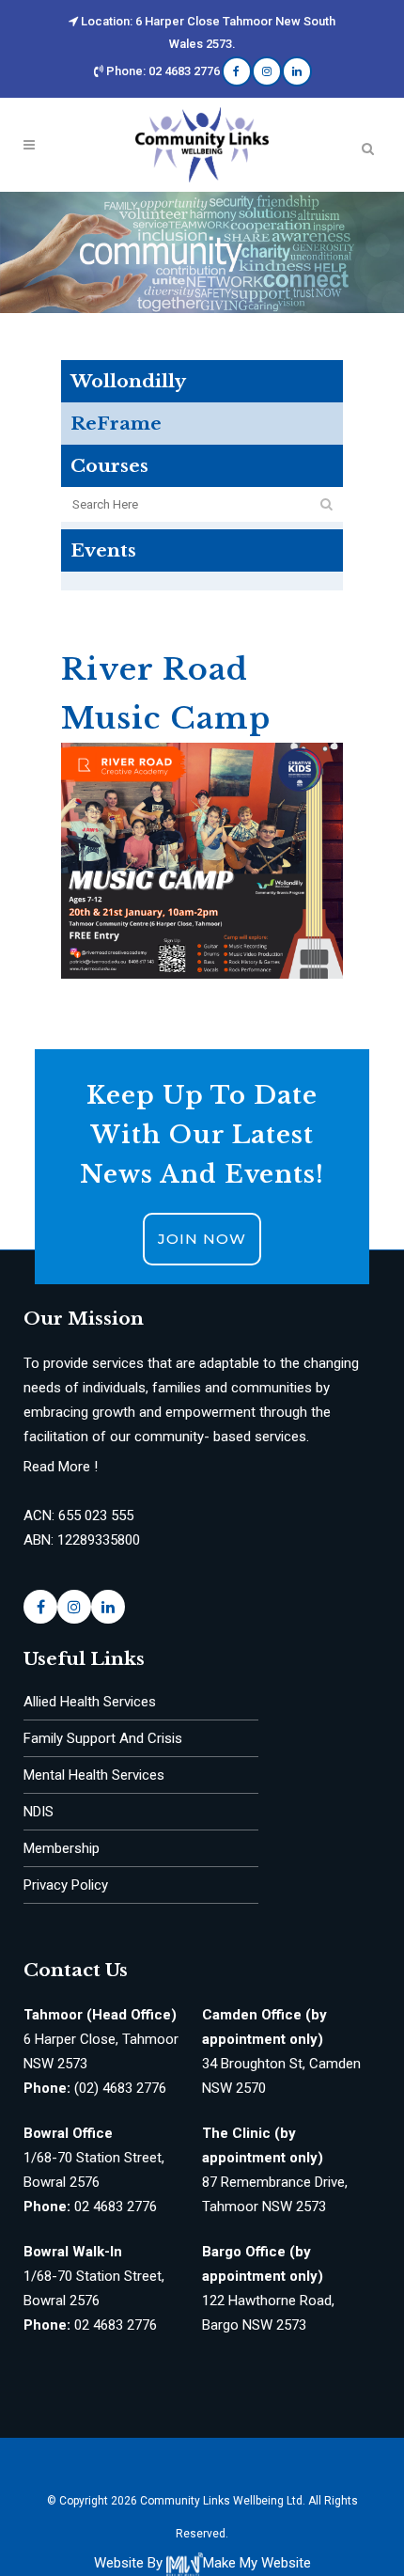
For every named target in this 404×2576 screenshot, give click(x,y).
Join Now (202, 1239)
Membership (62, 1848)
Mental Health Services (94, 1775)
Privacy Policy (66, 1885)
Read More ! (61, 1467)
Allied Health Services (90, 1702)
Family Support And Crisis (103, 1738)
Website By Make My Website (202, 2563)
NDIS (39, 1812)
